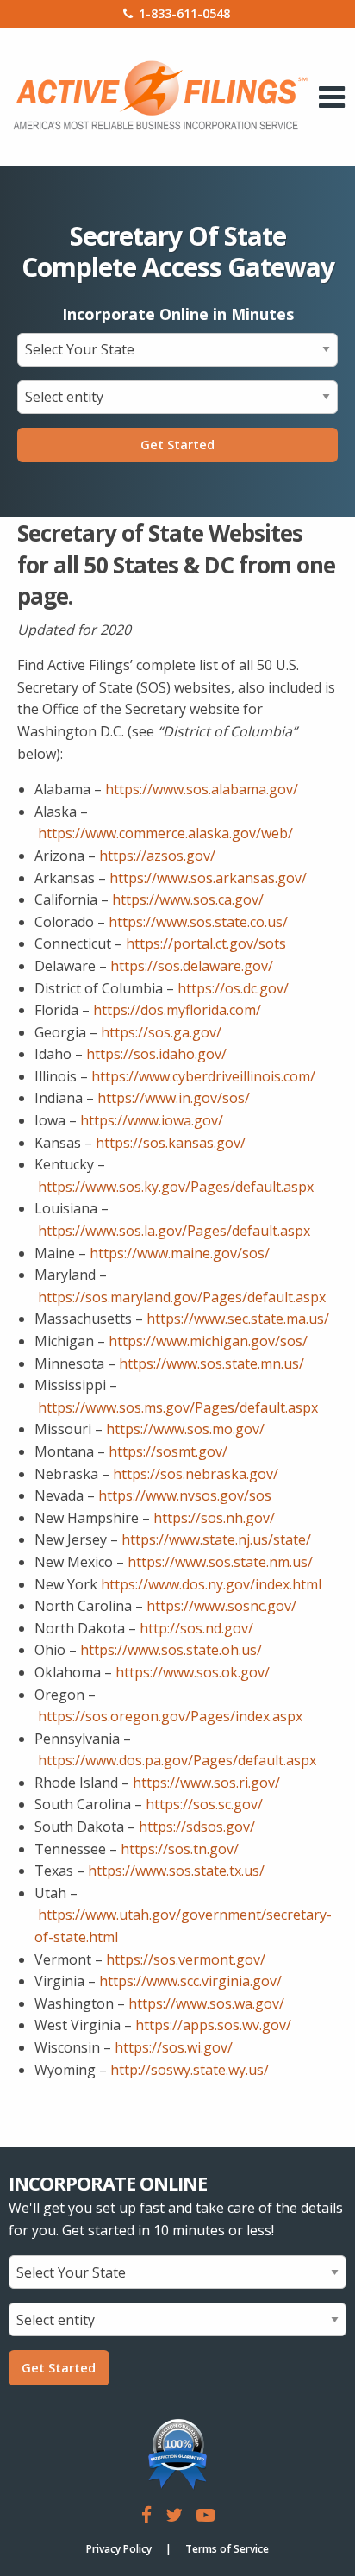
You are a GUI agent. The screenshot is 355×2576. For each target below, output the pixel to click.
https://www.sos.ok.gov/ (193, 1672)
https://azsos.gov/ (157, 856)
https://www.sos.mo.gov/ (185, 1429)
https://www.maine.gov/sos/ (180, 1253)
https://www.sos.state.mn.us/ (212, 1363)
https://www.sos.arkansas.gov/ (208, 878)
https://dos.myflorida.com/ (177, 1010)
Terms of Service (227, 2549)
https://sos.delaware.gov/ (192, 966)
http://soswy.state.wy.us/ (190, 2070)
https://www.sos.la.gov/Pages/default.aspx (174, 1231)
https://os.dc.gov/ (233, 988)
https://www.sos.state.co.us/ (198, 922)
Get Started (177, 445)
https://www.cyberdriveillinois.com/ (203, 1076)
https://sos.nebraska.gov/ (196, 1474)
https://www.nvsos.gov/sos (185, 1495)
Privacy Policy (119, 2549)
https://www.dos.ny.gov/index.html (211, 1584)
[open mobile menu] (332, 97)
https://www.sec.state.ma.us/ (238, 1319)
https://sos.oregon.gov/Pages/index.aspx (170, 1716)
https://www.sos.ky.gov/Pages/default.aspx (176, 1187)
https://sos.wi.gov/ (174, 2047)
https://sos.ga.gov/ (161, 1032)
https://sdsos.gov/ (197, 1827)
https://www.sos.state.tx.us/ (176, 1871)
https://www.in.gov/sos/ (174, 1098)
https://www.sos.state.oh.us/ (171, 1650)
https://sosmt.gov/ (168, 1451)
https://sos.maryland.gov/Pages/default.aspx (182, 1297)
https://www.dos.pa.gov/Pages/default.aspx (177, 1760)
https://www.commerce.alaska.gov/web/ (165, 833)
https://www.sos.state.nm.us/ (220, 1562)
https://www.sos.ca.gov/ (188, 899)
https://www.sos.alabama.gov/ (202, 789)
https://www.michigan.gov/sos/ (208, 1341)
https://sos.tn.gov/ (180, 1849)
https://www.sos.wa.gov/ (206, 2003)
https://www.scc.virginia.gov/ (190, 1981)
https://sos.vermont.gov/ (186, 1959)
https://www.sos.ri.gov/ (206, 1783)
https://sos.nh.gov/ (214, 1518)
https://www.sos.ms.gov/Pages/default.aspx (178, 1407)
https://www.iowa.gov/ (152, 1120)
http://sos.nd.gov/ (196, 1628)
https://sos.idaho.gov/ (156, 1054)
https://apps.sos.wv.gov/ (213, 2025)
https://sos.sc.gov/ (204, 1804)
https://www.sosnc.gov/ (221, 1606)
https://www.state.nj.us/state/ (216, 1539)
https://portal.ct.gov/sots (206, 943)
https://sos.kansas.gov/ (171, 1143)
